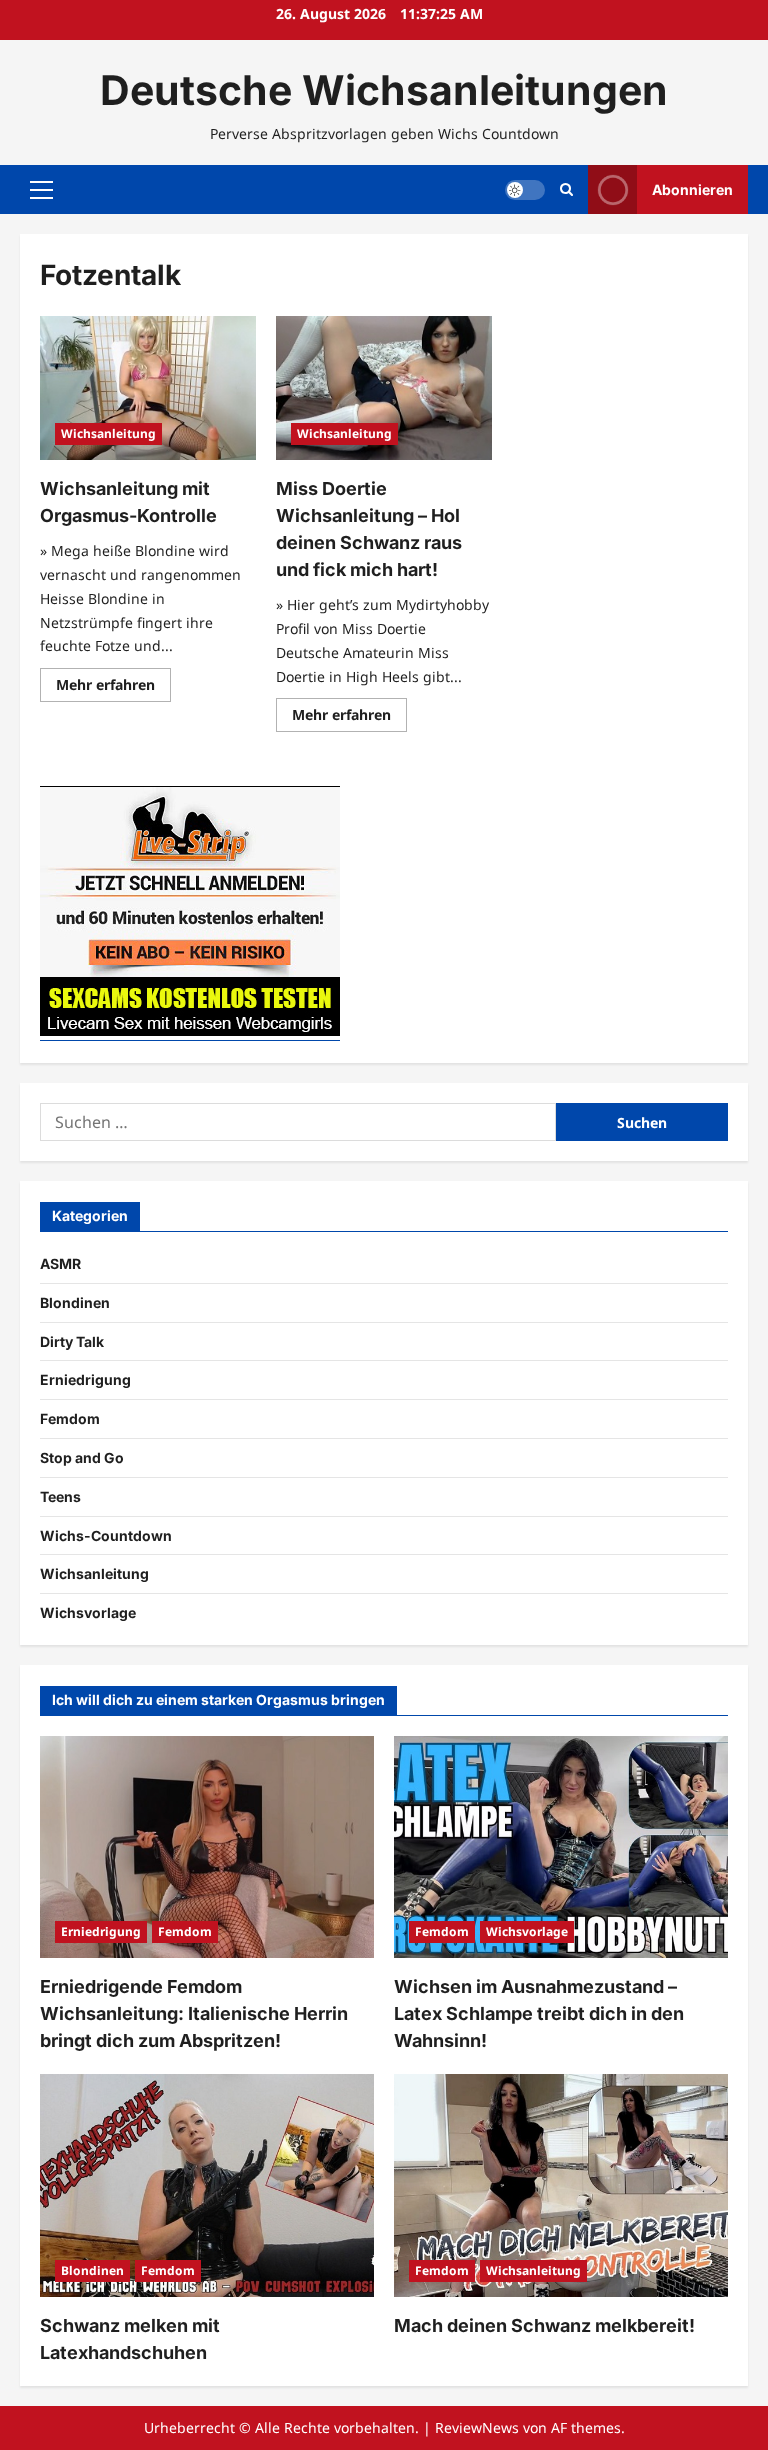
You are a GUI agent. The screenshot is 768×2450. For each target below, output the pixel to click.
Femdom (70, 1418)
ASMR (60, 1263)
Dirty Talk (72, 1341)
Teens (60, 1496)
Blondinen (75, 1302)
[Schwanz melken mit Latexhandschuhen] (207, 2185)
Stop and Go (82, 1457)
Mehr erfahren (113, 688)
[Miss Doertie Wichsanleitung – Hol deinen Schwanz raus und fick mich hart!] (384, 388)
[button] (41, 190)
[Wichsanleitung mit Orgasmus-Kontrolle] (148, 388)
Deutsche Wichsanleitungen (384, 90)
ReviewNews (477, 2427)
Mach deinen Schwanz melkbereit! (544, 2325)
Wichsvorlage (88, 1612)
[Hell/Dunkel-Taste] (525, 190)
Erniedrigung (85, 1379)
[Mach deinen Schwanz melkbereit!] (561, 2185)
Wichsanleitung (108, 433)
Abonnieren (692, 189)
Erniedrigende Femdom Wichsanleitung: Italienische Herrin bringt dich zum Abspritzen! (194, 2013)
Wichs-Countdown (106, 1535)
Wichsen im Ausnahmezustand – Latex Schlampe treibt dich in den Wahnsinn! (539, 2013)
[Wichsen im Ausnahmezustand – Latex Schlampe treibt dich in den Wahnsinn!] (561, 1847)
